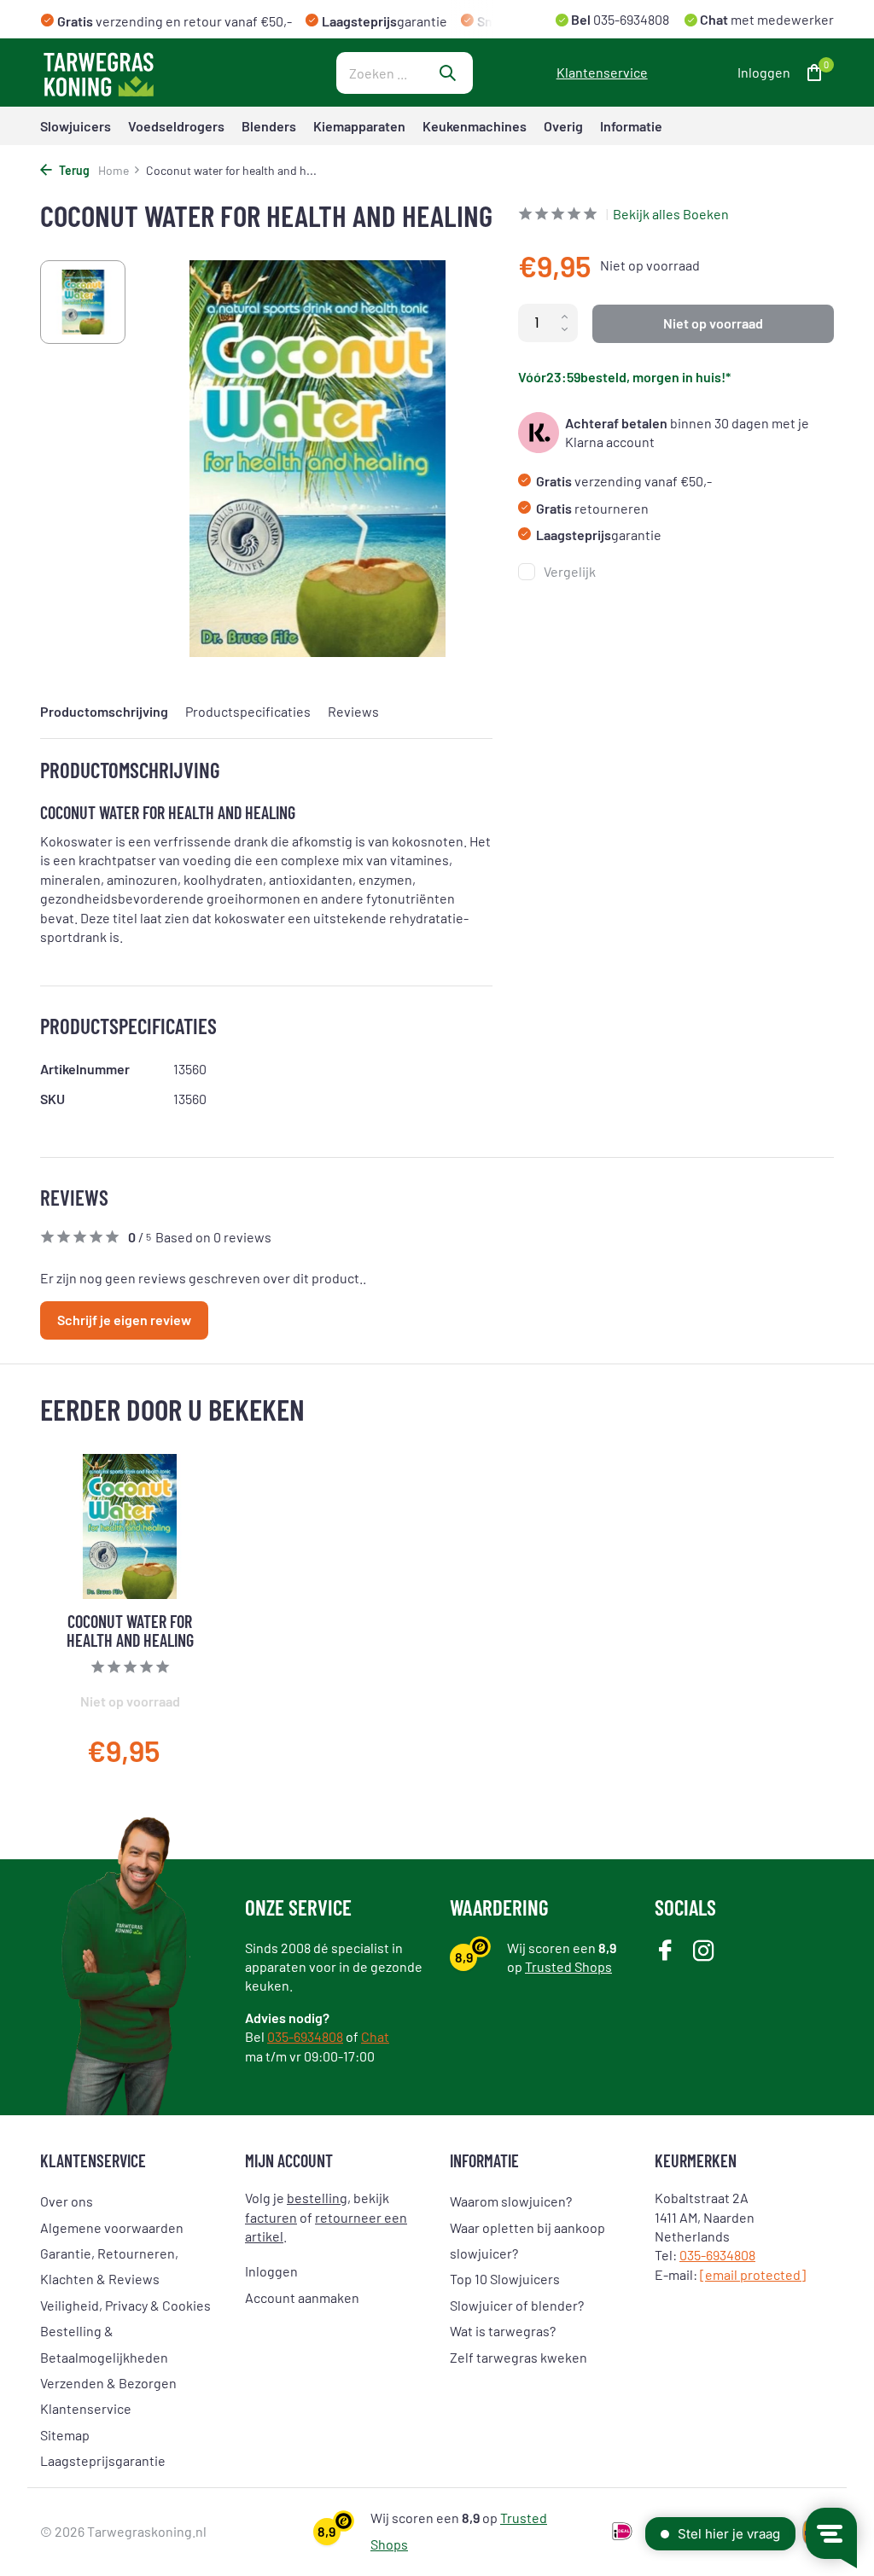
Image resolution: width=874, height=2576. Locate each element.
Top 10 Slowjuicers (505, 2279)
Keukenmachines (475, 126)
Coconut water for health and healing (130, 1631)
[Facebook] (665, 1952)
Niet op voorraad (713, 323)
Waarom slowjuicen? (511, 2201)
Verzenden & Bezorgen (108, 2383)
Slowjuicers (76, 126)
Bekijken (168, 1756)
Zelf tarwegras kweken (519, 2357)
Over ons (67, 2201)
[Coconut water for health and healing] (130, 1526)
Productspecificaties (248, 711)
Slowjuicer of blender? (517, 2305)
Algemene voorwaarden (112, 2227)
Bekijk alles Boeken (671, 214)
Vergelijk (570, 571)
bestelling (317, 2198)
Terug (73, 170)
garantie (599, 535)
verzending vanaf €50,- (624, 481)
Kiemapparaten (359, 126)
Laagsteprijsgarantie (103, 2460)
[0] (810, 73)
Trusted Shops (568, 1966)
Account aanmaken (302, 2297)
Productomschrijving (104, 711)
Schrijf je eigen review (124, 1320)
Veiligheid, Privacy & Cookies (125, 2305)
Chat (375, 2036)
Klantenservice (602, 72)
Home (114, 170)
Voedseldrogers (176, 126)
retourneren (592, 508)
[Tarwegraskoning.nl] (147, 73)
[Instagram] (704, 1952)
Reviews (353, 711)
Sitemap (65, 2435)
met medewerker (766, 19)
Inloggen (271, 2271)
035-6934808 (630, 19)
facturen (271, 2217)
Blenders (269, 126)
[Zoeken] (447, 73)
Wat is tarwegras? (503, 2331)
